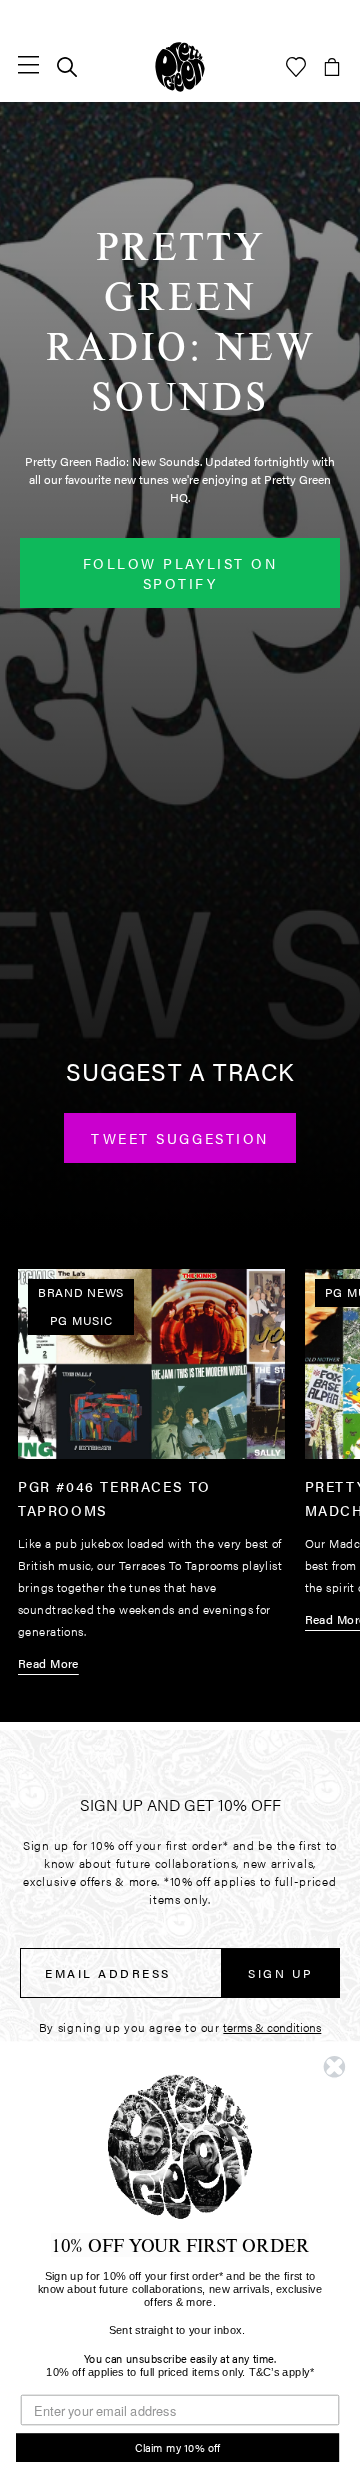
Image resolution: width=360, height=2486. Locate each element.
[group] (151, 1477)
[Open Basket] (332, 67)
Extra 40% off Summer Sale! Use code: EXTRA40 (180, 16)
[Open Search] (67, 67)
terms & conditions (272, 2027)
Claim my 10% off (178, 2448)
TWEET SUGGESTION (179, 1138)
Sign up (281, 1973)
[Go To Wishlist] (296, 67)
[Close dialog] (334, 2067)
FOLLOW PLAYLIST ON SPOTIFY (180, 573)
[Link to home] (180, 67)
